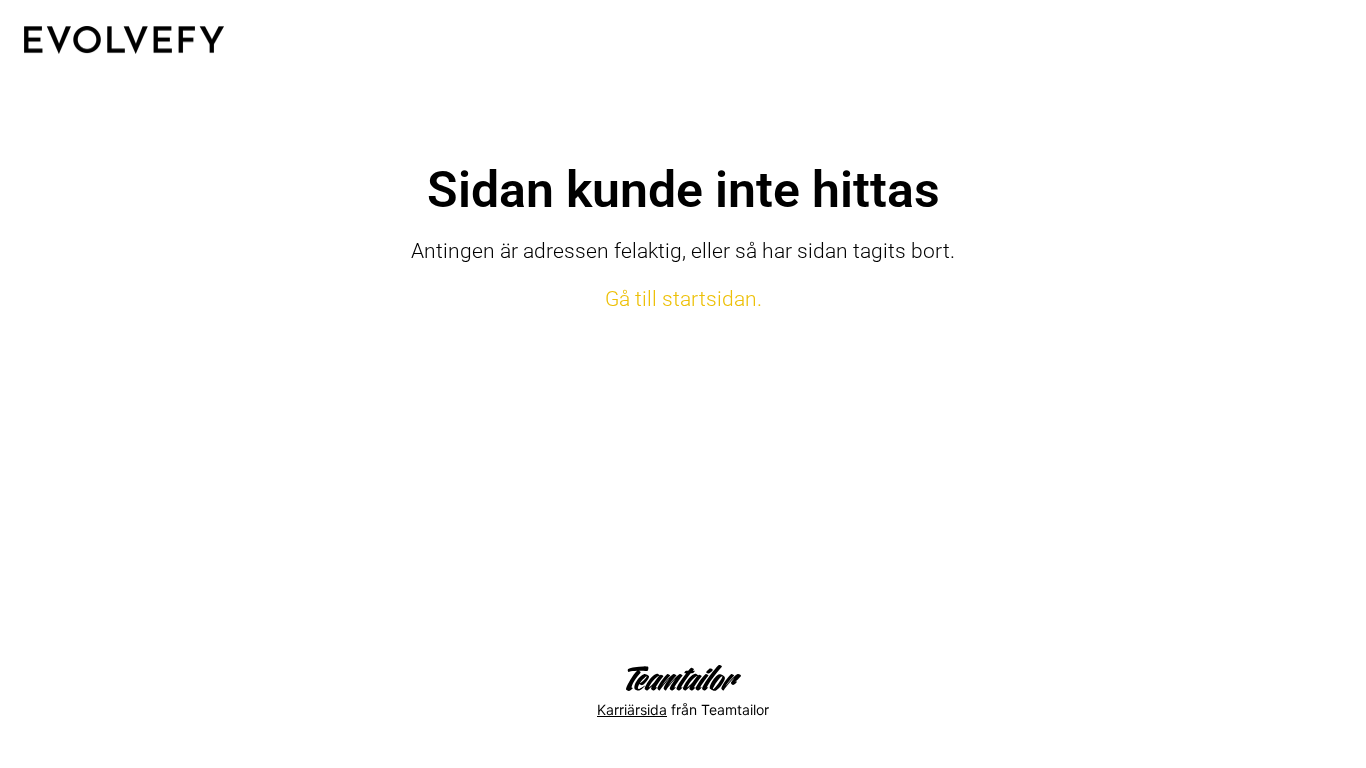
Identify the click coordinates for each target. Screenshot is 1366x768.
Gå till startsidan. (683, 299)
